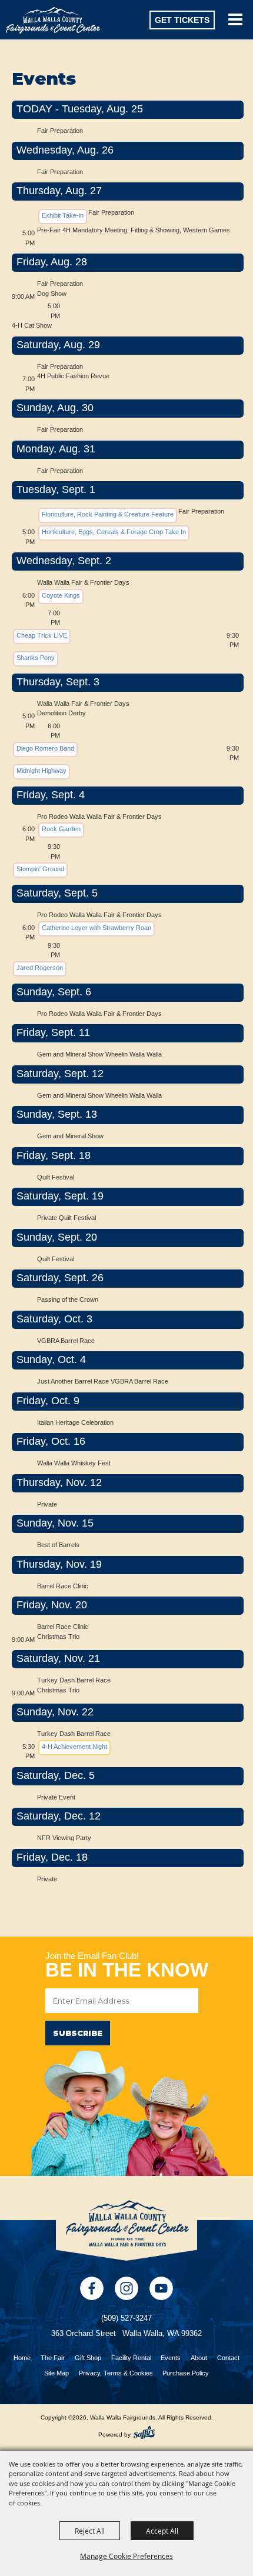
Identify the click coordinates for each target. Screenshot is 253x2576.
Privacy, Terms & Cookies (116, 2373)
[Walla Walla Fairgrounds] (53, 20)
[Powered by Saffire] (144, 2432)
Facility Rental (131, 2358)
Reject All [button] (90, 2531)
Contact (228, 2358)
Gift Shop (88, 2358)
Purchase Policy (186, 2373)
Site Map (56, 2373)
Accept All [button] (162, 2531)
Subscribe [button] (78, 2033)
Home (22, 2358)
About (199, 2358)
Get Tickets (182, 20)
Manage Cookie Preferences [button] (126, 2556)
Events (171, 2358)
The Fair (53, 2358)
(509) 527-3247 (126, 2318)
